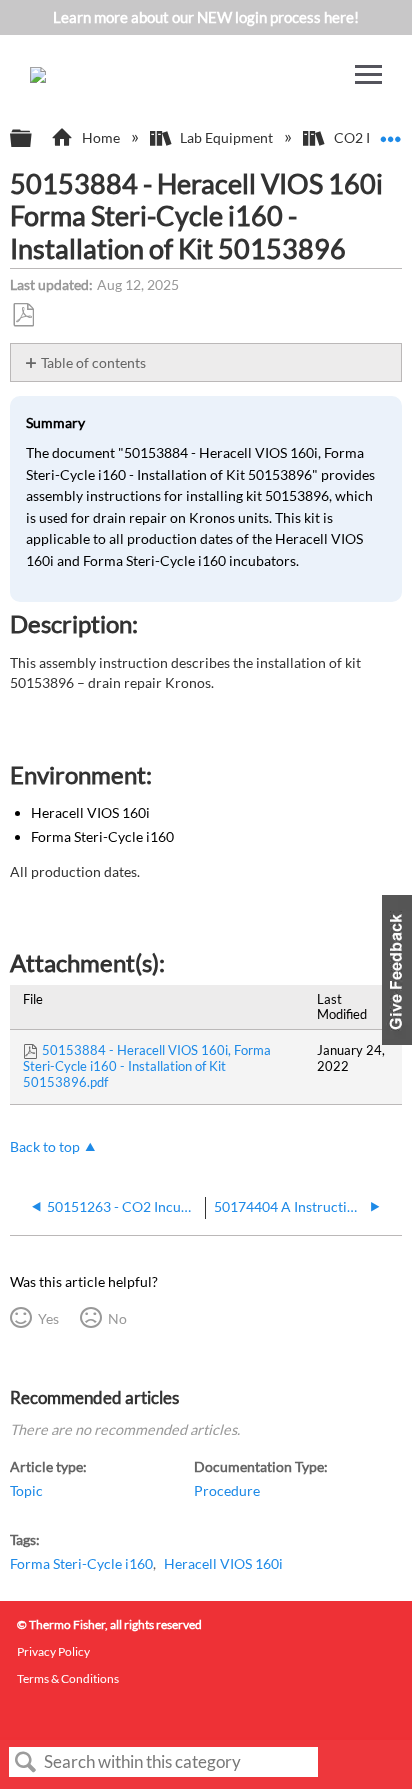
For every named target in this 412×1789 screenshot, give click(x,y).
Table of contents (93, 362)
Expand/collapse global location (391, 132)
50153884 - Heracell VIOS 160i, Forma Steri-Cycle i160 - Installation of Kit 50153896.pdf (147, 1066)
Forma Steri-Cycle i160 (81, 1563)
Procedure (227, 1490)
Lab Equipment (226, 137)
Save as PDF (23, 315)
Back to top (45, 1147)
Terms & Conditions (68, 1678)
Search (26, 1762)
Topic (26, 1490)
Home (100, 137)
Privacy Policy (53, 1651)
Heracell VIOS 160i (223, 1563)
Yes (48, 1318)
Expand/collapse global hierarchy (34, 139)
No (117, 1318)
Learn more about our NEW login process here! (206, 17)
